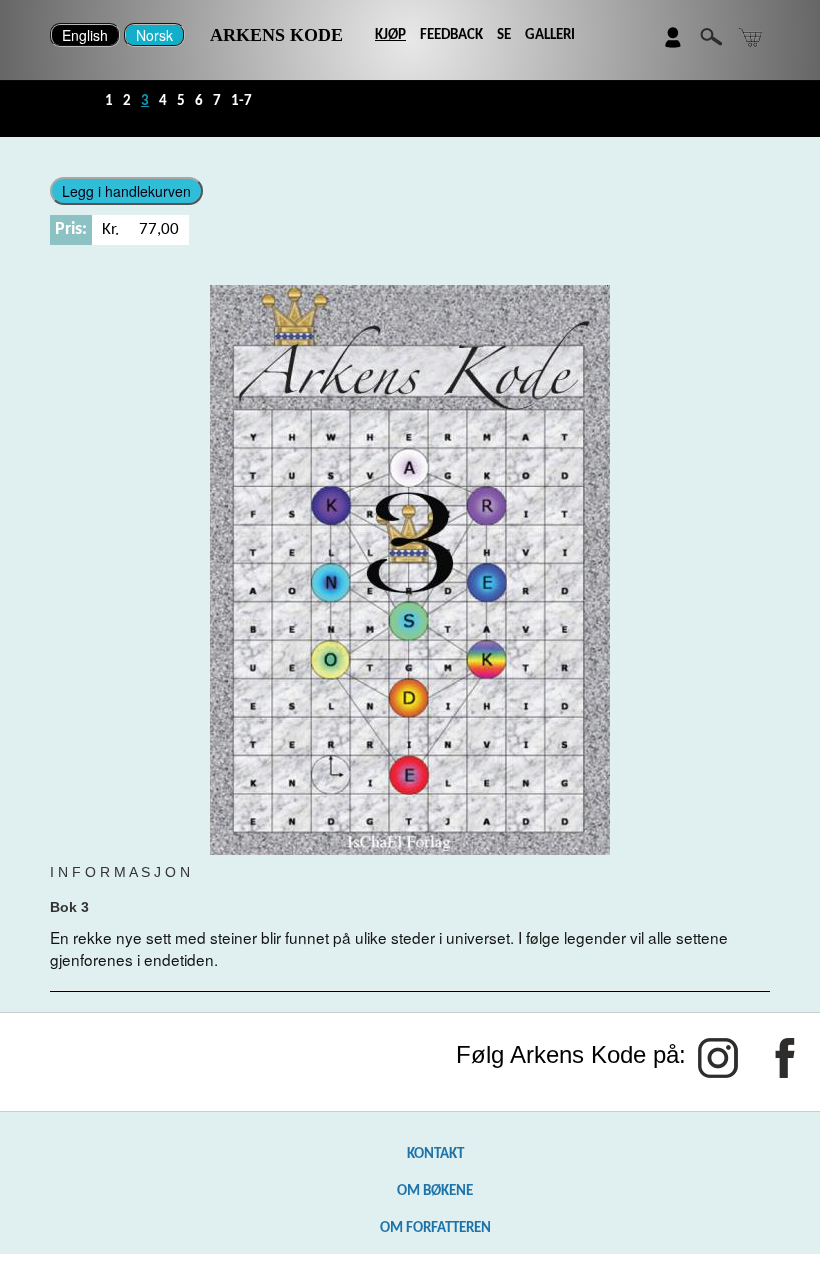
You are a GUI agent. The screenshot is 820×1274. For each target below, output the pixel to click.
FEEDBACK (451, 35)
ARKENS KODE (276, 35)
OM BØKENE (435, 1191)
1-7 (241, 101)
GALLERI (550, 35)
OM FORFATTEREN (435, 1228)
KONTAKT (435, 1154)
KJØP (390, 35)
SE (504, 35)
